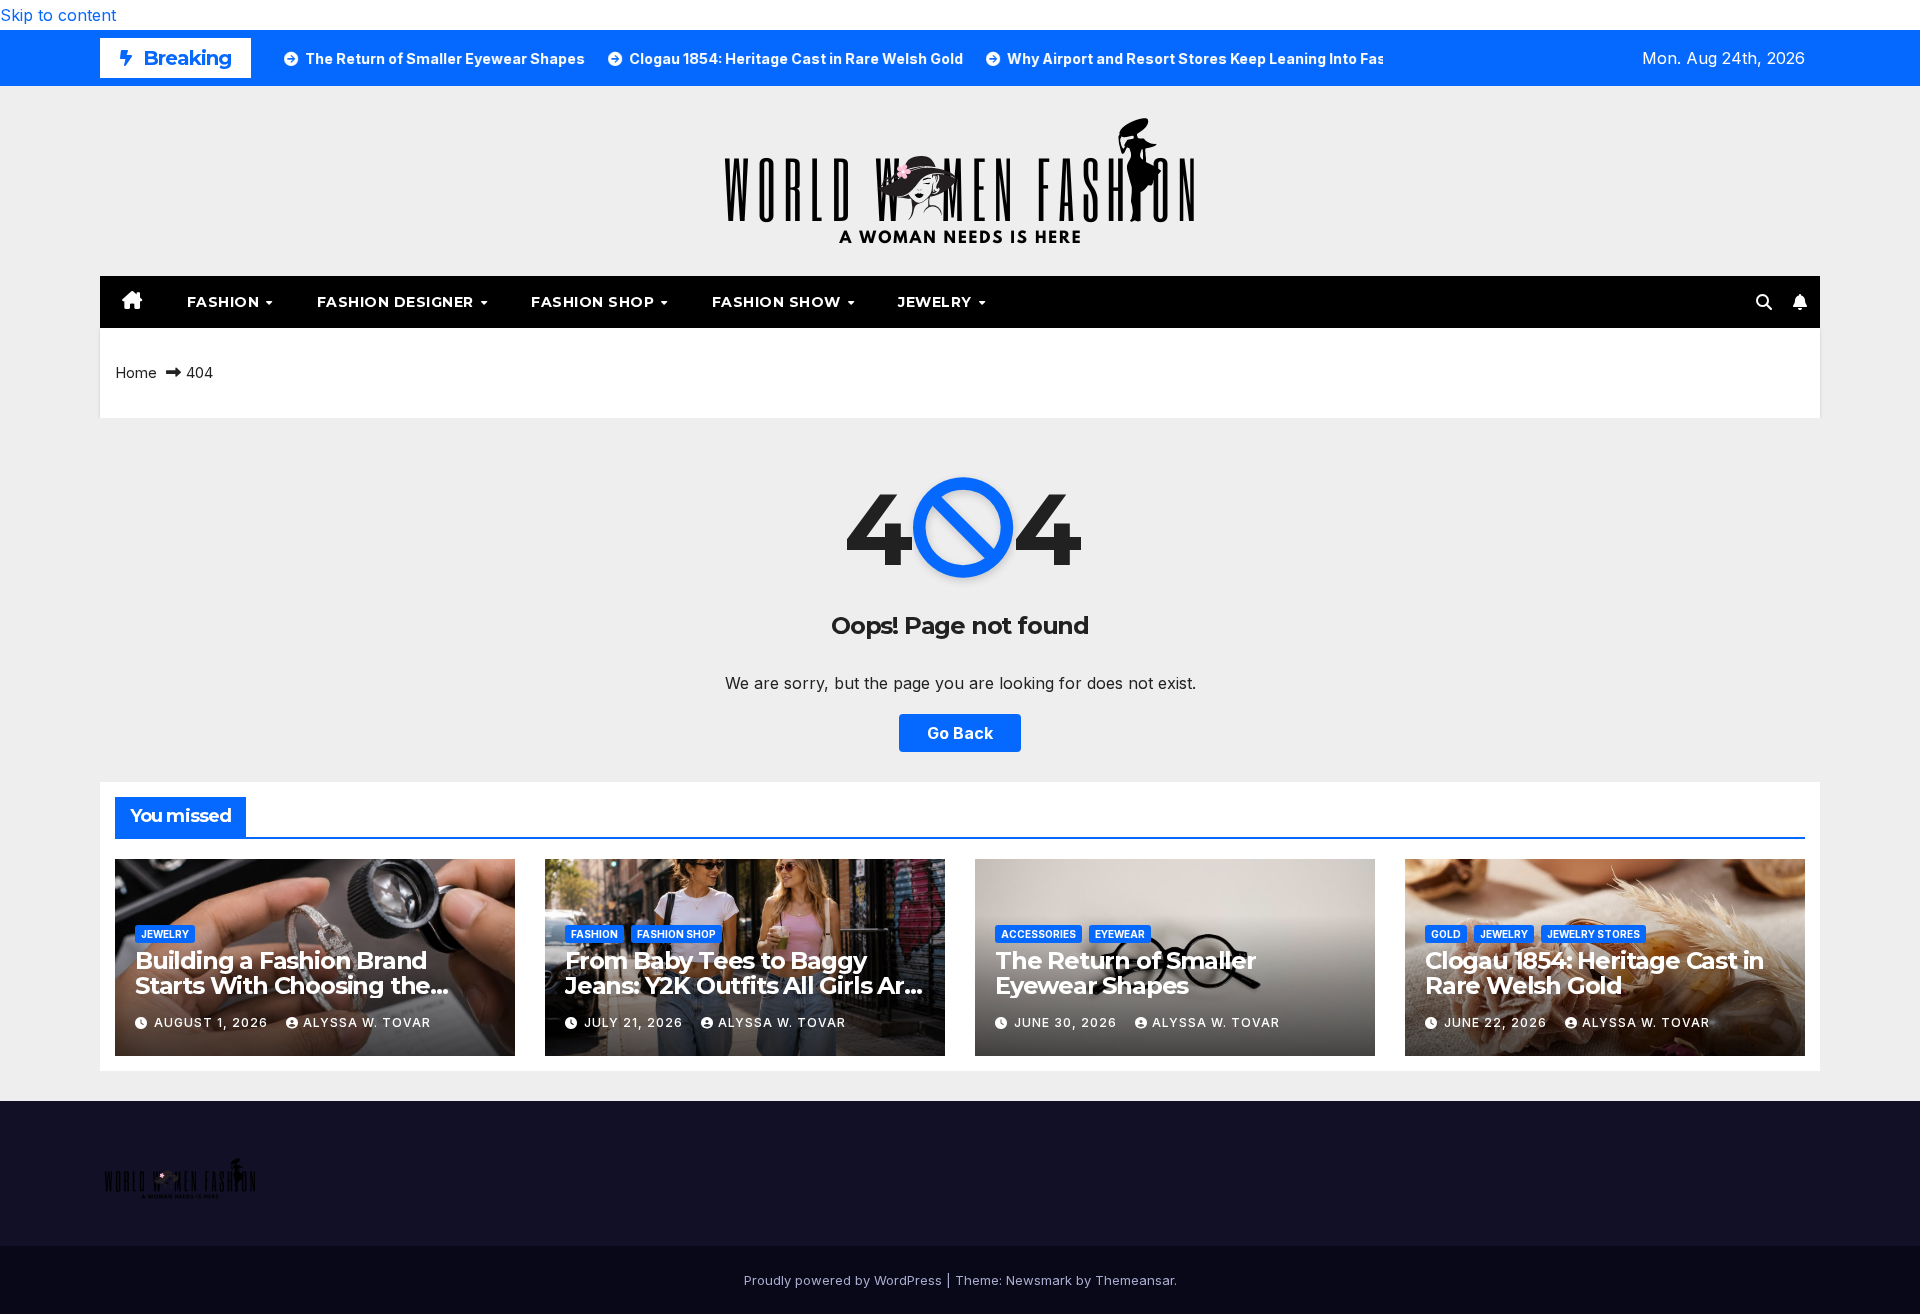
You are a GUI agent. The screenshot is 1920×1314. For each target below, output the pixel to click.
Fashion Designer (398, 302)
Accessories (1038, 934)
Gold (1446, 934)
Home (136, 372)
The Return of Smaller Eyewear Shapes (1125, 973)
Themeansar (1134, 1280)
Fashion (225, 302)
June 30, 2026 (1067, 1022)
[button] (1764, 302)
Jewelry (937, 302)
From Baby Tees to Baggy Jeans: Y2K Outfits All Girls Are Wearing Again (742, 985)
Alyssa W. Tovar (367, 1022)
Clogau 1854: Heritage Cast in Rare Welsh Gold (1594, 973)
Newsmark (1039, 1280)
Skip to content (58, 15)
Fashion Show (779, 302)
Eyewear (1120, 934)
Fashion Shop (595, 302)
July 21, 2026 (635, 1022)
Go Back (960, 733)
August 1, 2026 (213, 1022)
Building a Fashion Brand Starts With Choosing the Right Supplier (282, 985)
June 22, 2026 (1497, 1022)
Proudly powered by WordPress (845, 1280)
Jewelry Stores (1593, 934)
